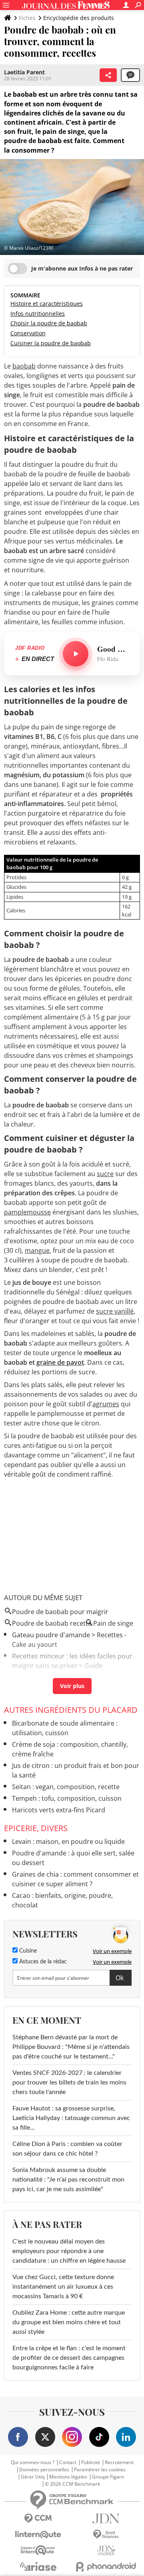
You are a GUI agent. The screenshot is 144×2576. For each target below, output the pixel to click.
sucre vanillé (115, 1311)
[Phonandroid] (106, 2567)
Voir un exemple (112, 1951)
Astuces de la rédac (42, 1962)
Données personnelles (44, 2470)
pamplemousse (27, 1212)
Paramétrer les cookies (100, 2470)
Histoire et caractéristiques (47, 304)
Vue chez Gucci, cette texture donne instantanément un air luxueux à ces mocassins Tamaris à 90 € (63, 2287)
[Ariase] (38, 2566)
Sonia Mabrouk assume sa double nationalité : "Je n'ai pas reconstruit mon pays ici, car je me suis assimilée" (68, 2180)
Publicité (91, 2463)
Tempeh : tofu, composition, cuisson (67, 1798)
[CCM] (38, 2519)
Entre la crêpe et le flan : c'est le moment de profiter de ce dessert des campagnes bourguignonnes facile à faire (69, 2358)
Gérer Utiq (33, 2477)
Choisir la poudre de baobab (49, 323)
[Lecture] (76, 654)
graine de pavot (60, 1362)
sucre (105, 1174)
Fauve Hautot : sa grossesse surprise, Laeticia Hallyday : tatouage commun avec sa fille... (71, 2118)
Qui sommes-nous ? (33, 2463)
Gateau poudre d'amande (51, 1635)
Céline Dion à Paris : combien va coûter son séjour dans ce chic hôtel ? (67, 2149)
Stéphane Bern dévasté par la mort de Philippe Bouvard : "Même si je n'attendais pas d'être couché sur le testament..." (71, 2047)
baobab (24, 366)
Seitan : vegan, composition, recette (66, 1787)
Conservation (28, 333)
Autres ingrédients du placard (71, 1710)
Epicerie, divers (36, 1828)
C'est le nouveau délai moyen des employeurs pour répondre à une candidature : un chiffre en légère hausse (69, 2251)
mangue (37, 1250)
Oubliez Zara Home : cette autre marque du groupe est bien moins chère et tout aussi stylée (69, 2322)
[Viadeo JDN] (106, 2551)
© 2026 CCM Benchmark (72, 2484)
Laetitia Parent (24, 72)
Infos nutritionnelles (38, 314)
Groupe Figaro (108, 2477)
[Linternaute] (38, 2535)
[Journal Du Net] (106, 2519)
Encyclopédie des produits (79, 18)
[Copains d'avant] (38, 2550)
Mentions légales (68, 2477)
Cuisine (27, 1951)
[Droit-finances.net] (106, 2535)
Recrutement (119, 2463)
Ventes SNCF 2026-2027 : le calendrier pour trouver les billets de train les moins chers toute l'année (69, 2082)
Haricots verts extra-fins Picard (59, 1810)
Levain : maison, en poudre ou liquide (68, 1841)
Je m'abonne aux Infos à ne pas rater (82, 268)
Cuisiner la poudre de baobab (51, 343)
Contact (68, 2463)
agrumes (106, 1404)
